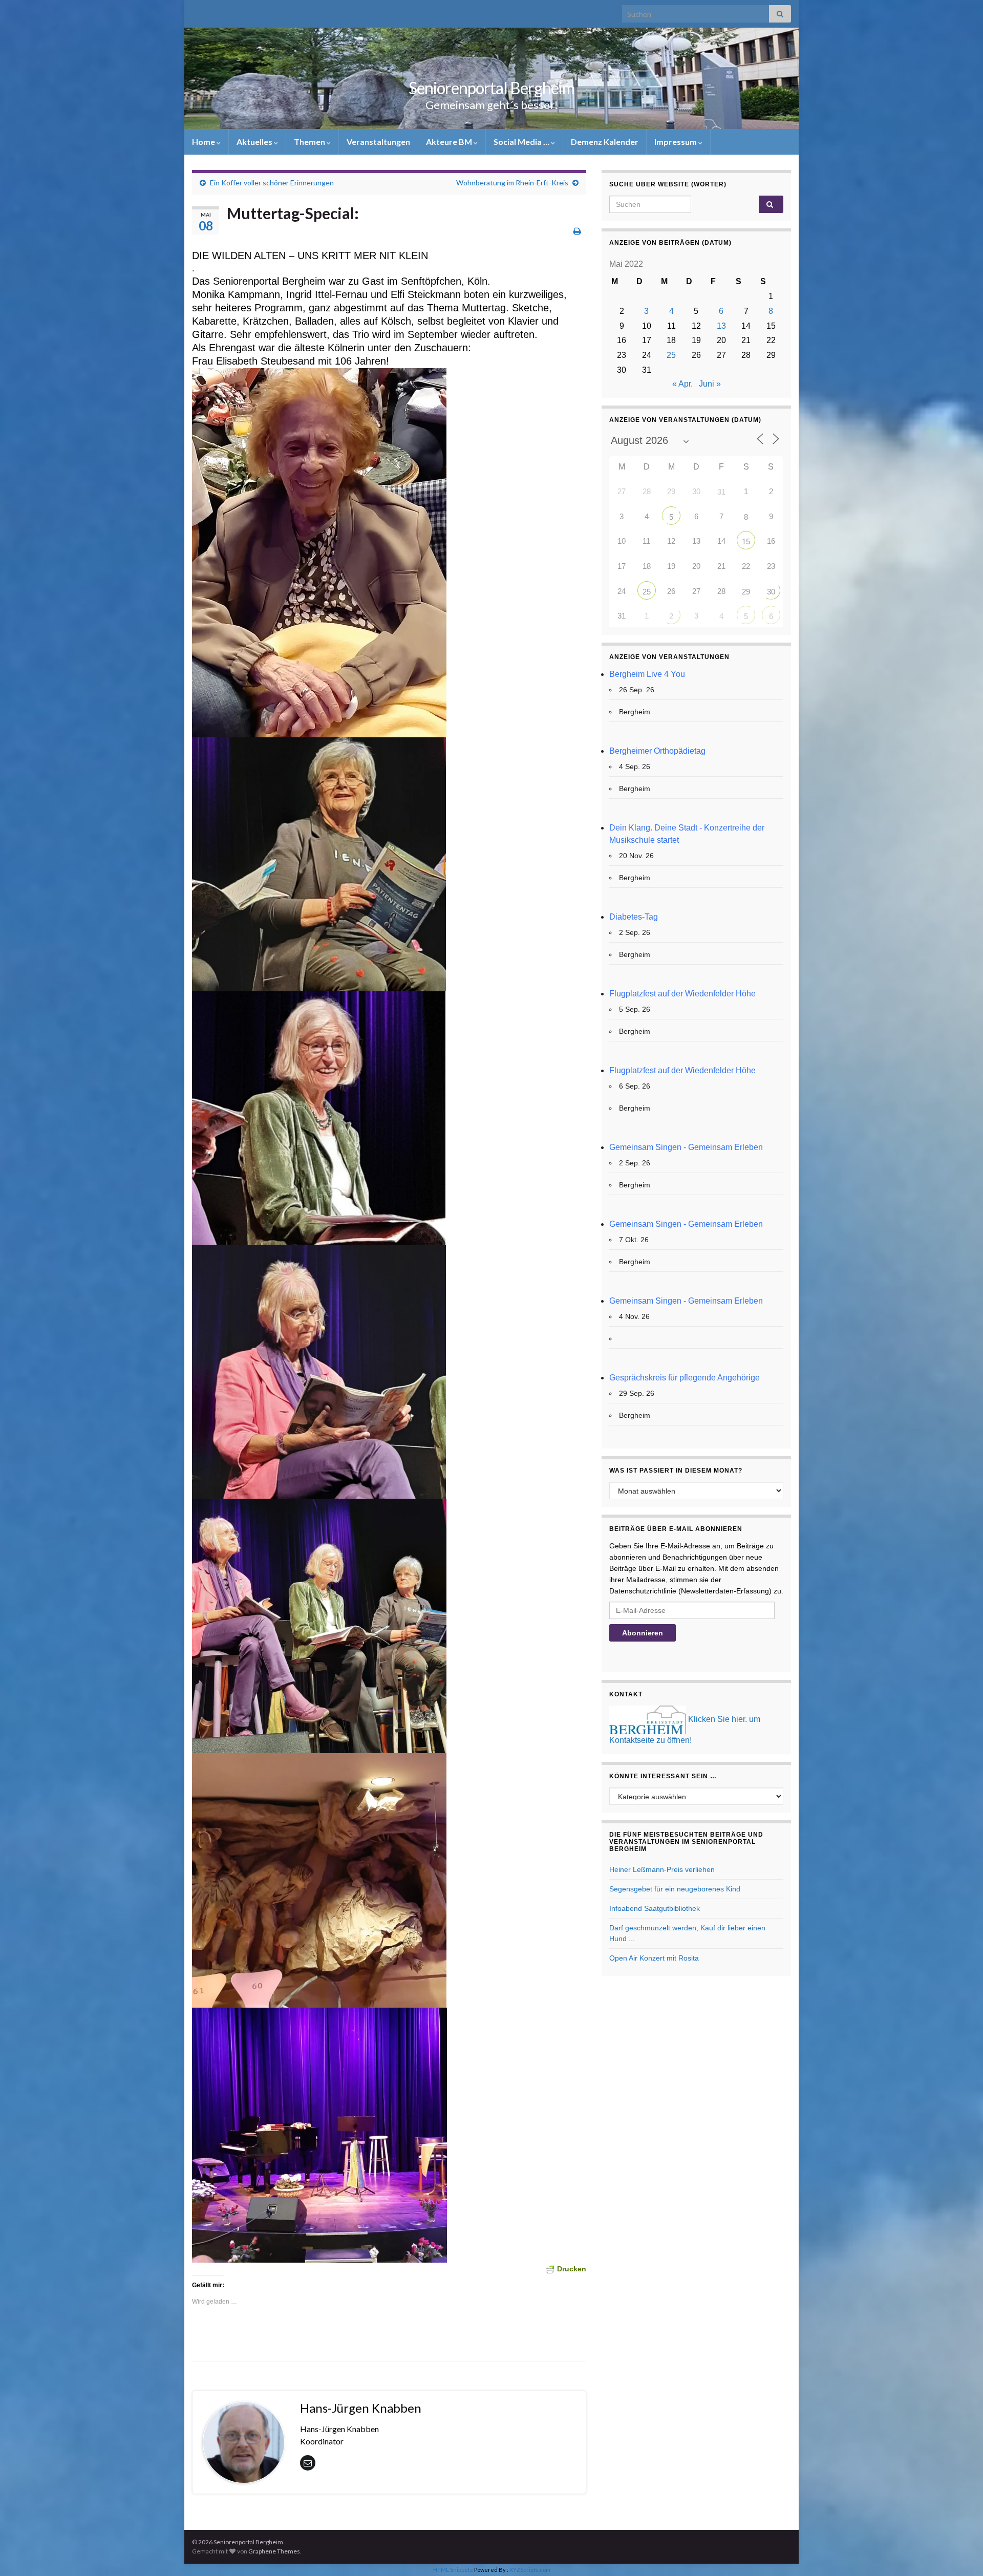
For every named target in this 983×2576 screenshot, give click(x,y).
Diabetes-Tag (634, 917)
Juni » (710, 384)
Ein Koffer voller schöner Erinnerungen (272, 183)
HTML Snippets (453, 2570)
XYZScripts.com (530, 2570)
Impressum (676, 142)
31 (721, 492)
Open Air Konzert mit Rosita (654, 1958)
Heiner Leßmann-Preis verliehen (662, 1869)
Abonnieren (643, 1633)
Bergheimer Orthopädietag (657, 751)
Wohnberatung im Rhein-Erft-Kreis (512, 183)
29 (746, 592)
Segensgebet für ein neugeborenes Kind (675, 1889)
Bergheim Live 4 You (647, 674)
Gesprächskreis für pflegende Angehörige (685, 1378)
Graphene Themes (274, 2551)
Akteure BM (450, 142)
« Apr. (682, 384)
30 (771, 592)
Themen (310, 142)
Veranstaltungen (378, 142)
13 (721, 326)
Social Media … (522, 142)
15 (746, 541)
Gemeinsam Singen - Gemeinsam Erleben (686, 1147)
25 (671, 355)
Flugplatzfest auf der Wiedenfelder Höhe (682, 994)
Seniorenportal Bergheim (491, 88)
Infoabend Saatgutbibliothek (655, 1908)
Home (204, 142)
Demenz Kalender (605, 142)
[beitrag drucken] (577, 231)
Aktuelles (255, 142)
